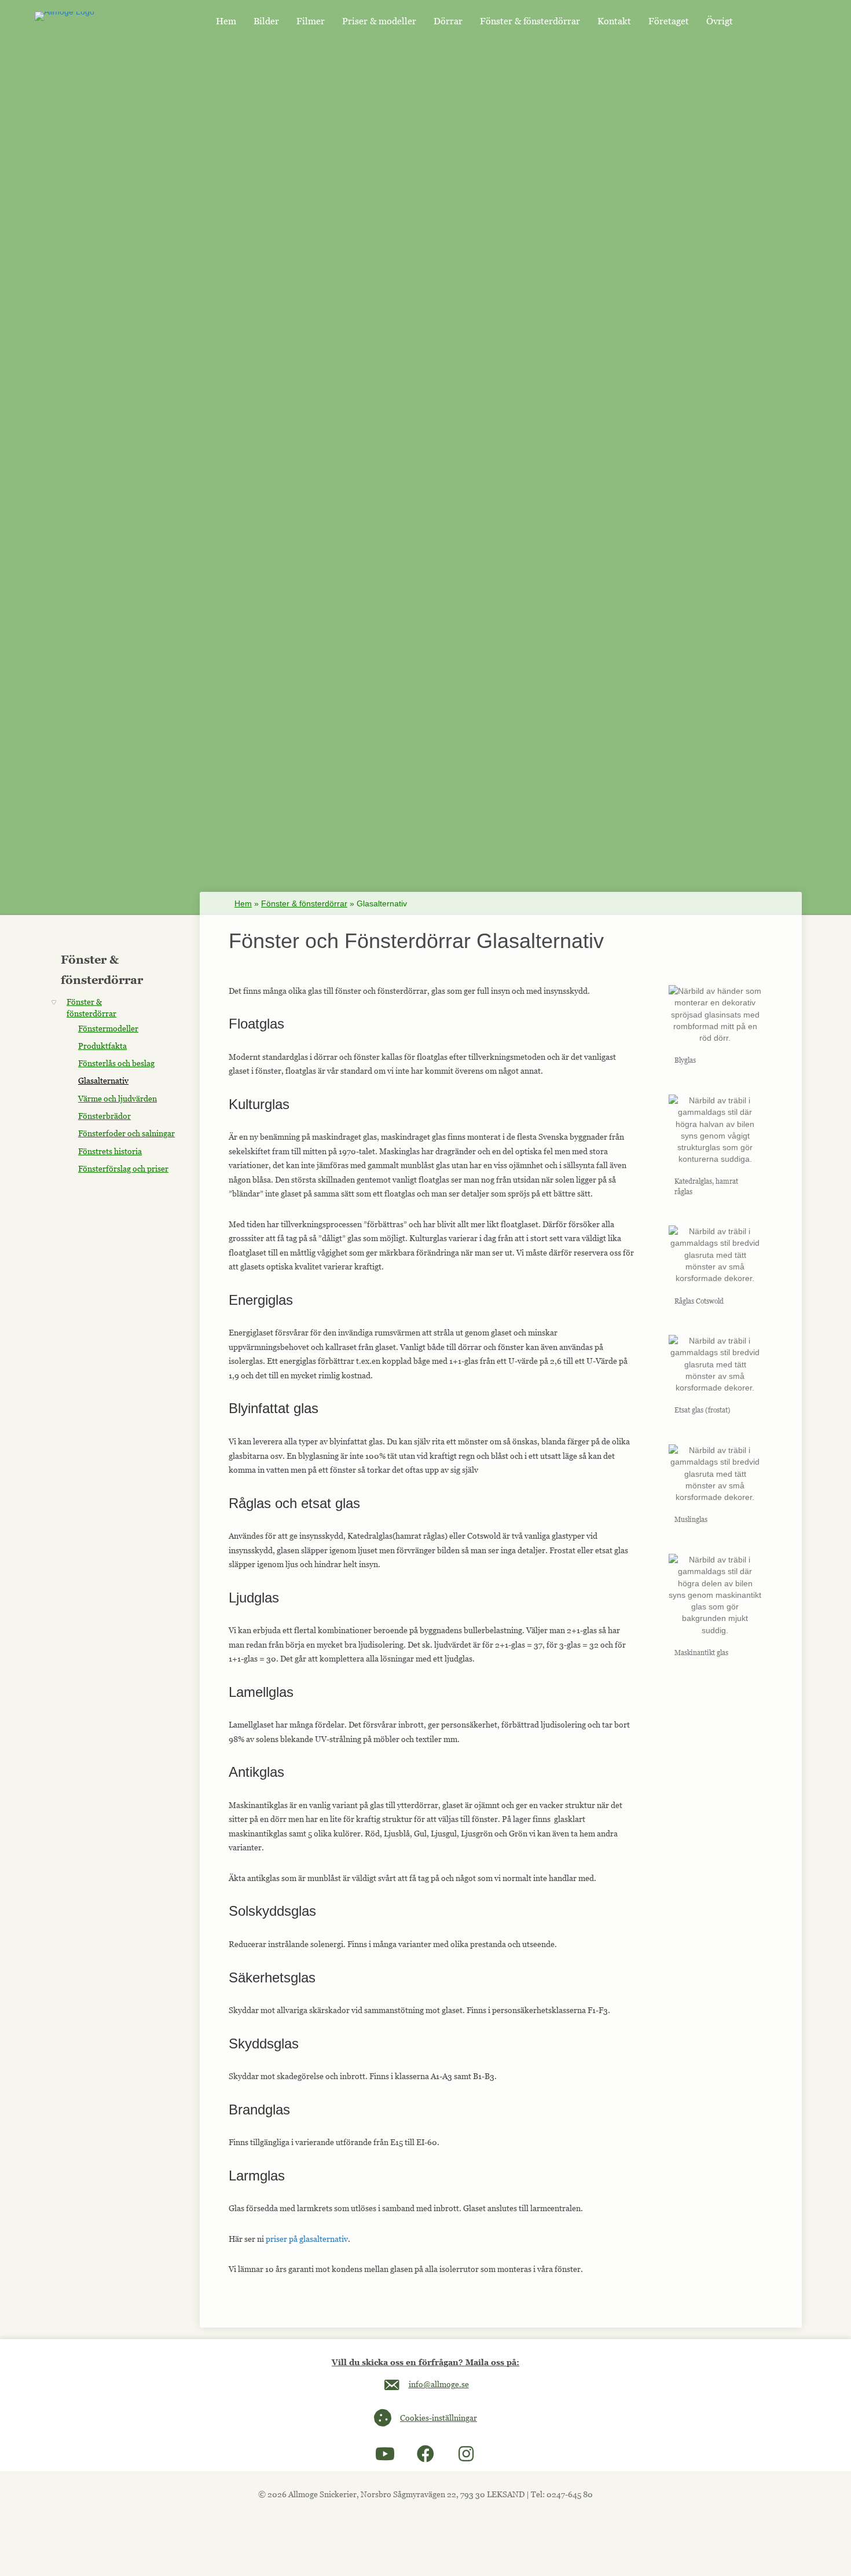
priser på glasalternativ (307, 2239)
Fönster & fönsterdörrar (304, 903)
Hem (243, 903)
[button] (385, 2454)
